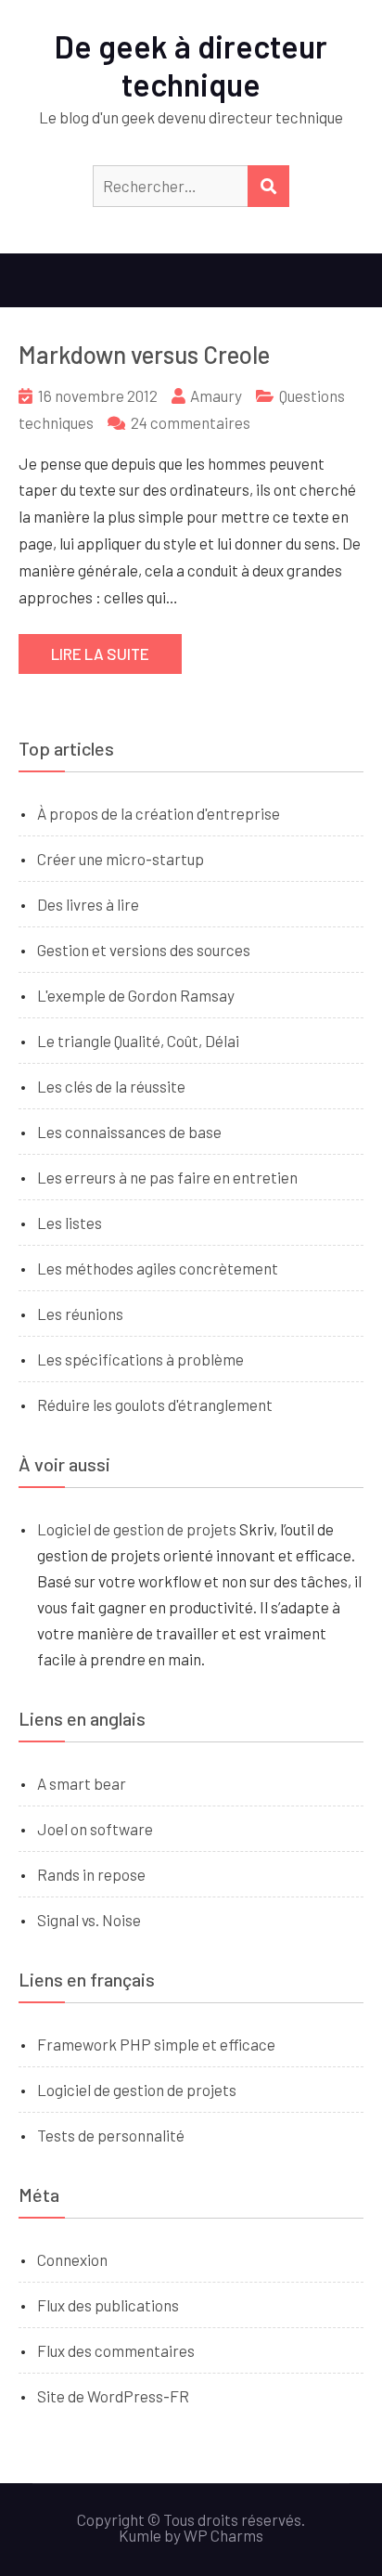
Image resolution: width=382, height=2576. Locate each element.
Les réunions (80, 1314)
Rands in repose (91, 1874)
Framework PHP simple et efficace (156, 2044)
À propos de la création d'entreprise (159, 813)
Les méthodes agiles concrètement (158, 1268)
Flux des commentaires (116, 2350)
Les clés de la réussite (111, 1086)
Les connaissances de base (129, 1132)
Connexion (72, 2259)
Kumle (140, 2535)
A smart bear (82, 1783)
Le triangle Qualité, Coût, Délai (138, 1041)
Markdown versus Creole (144, 354)
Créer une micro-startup (121, 859)
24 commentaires (191, 422)
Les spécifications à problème (140, 1359)
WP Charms (223, 2535)
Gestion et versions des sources (144, 950)
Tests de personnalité (111, 2135)
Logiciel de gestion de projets (137, 1529)
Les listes (70, 1223)
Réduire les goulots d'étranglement (155, 1405)
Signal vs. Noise (89, 1920)
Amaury (216, 395)
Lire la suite (100, 654)
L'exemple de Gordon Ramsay (136, 995)
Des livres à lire (88, 904)
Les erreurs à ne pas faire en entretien (167, 1177)
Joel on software (95, 1829)
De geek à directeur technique (191, 65)
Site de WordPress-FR (113, 2396)
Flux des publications (108, 2305)
